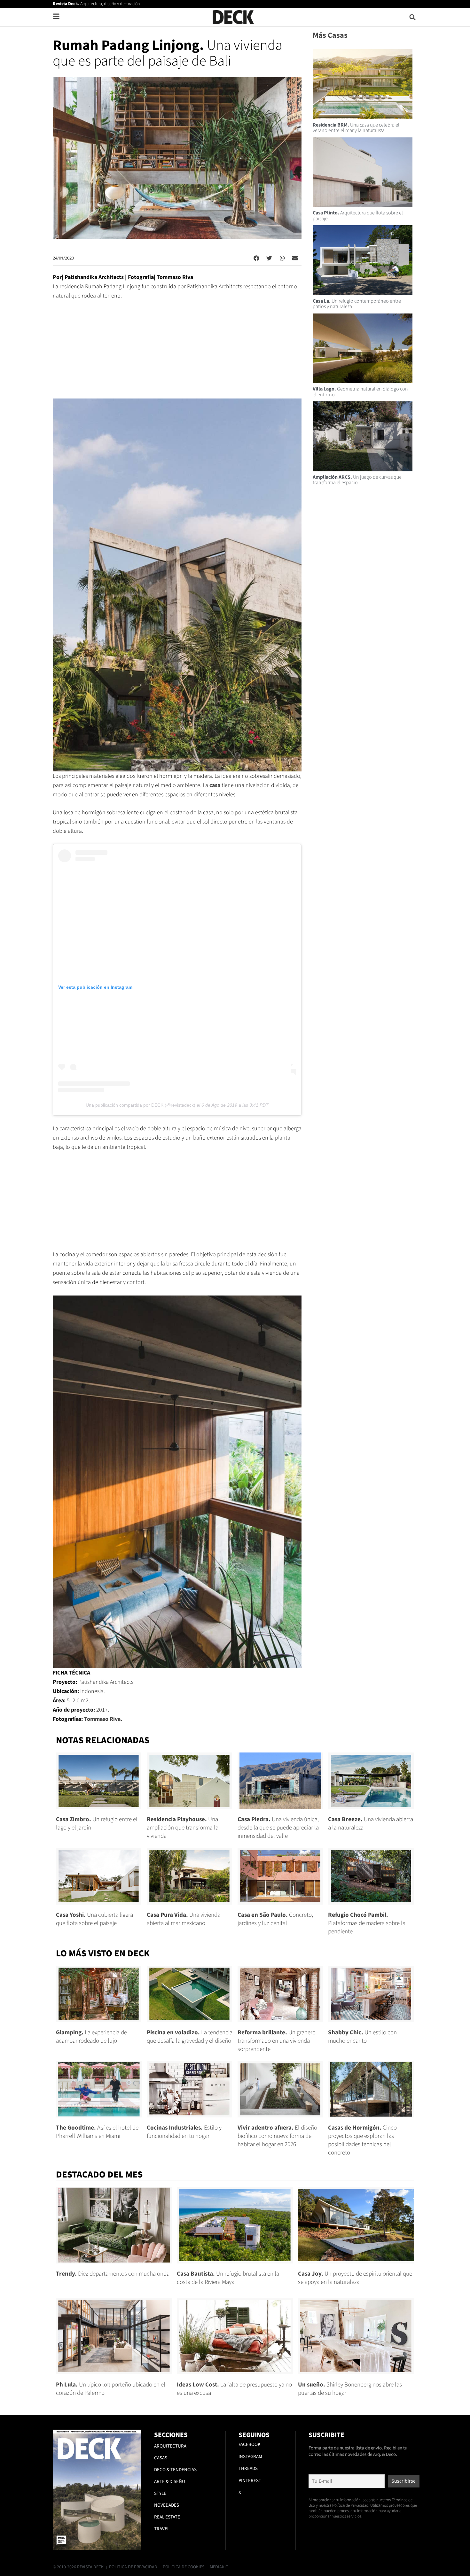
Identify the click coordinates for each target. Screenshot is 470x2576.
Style (160, 2493)
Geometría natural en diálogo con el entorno (360, 392)
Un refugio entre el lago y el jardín (97, 1824)
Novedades (167, 2505)
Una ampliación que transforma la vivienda (183, 1828)
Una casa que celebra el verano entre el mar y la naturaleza (356, 128)
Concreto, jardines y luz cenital (275, 1919)
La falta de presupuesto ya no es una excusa (234, 2389)
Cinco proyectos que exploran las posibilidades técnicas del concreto (362, 2140)
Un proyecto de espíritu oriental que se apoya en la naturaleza (355, 2278)
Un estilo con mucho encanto (362, 2037)
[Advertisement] (177, 354)
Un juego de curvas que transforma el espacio (357, 480)
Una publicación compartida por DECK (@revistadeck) (141, 1105)
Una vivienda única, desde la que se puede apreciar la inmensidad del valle (278, 1828)
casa (215, 785)
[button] (413, 17)
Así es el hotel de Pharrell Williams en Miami (97, 2132)
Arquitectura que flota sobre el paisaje (358, 216)
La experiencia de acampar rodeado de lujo (91, 2037)
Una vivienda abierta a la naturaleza (371, 1824)
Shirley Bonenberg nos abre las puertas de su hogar (350, 2389)
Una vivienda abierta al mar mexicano (184, 1919)
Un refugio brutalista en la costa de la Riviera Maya (228, 2278)
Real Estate (167, 2517)
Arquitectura (170, 2446)
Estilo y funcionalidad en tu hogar (184, 2132)
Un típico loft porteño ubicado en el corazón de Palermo (111, 2389)
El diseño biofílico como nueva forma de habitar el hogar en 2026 (277, 2136)
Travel (162, 2529)
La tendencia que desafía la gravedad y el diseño (190, 2037)
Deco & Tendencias (175, 2470)
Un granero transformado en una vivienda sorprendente (277, 2041)
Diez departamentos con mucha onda (113, 2274)
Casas (161, 2458)
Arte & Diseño (170, 2482)
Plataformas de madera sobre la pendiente (367, 1923)
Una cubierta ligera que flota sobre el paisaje (94, 1919)
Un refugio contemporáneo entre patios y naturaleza (357, 304)
